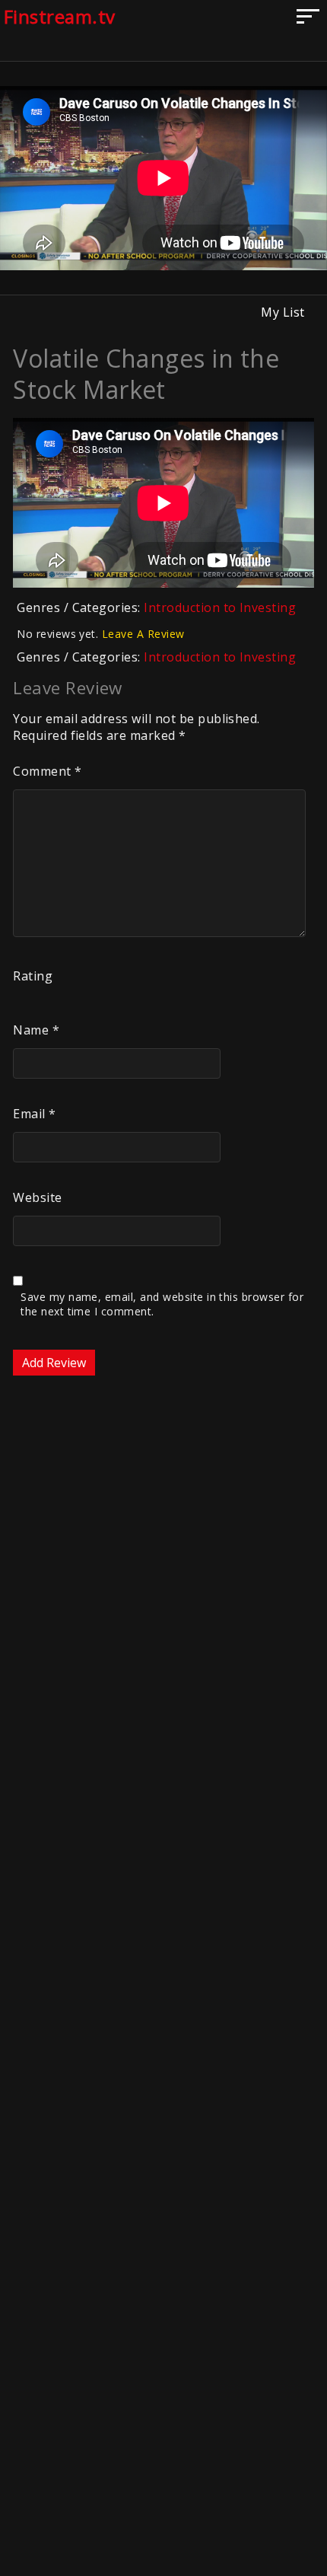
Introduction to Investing (220, 607)
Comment (47, 771)
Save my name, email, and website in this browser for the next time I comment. (162, 1304)
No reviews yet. (100, 634)
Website (37, 1197)
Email (34, 1114)
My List (283, 312)
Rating (33, 976)
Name (36, 1030)
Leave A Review (143, 634)
